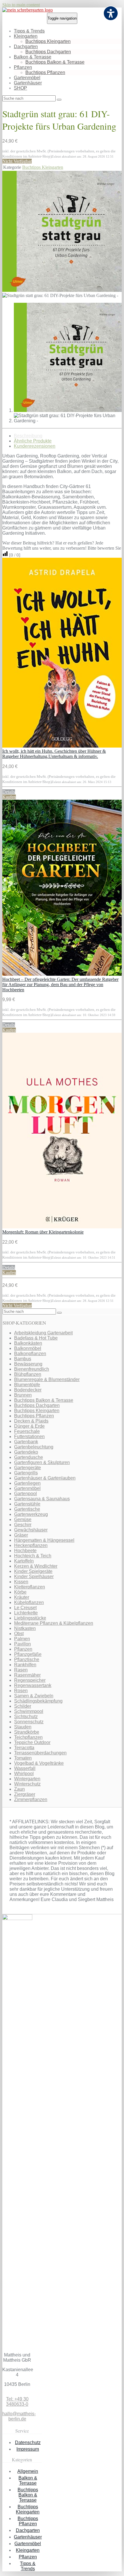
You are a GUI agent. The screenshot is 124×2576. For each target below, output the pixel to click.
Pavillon (22, 1644)
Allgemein (28, 2471)
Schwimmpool (29, 1711)
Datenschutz (28, 2442)
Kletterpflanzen (30, 1587)
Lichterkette (26, 1613)
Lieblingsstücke (30, 1618)
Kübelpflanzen (29, 1602)
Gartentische (27, 1509)
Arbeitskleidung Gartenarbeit (43, 1333)
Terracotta (24, 1748)
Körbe (20, 1592)
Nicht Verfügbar (17, 161)
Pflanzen (23, 67)
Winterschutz (27, 1784)
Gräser (21, 1535)
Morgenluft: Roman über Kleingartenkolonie (43, 1232)
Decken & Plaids (31, 1421)
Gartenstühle (27, 1504)
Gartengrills (26, 1473)
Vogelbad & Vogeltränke (39, 1763)
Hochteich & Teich (33, 1556)
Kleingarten (26, 36)
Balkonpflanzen (30, 1354)
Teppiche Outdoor (32, 1742)
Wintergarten (27, 1779)
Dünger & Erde (29, 1426)
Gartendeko (26, 1452)
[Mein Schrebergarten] (28, 10)
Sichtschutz (26, 1717)
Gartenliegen (27, 1483)
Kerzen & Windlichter (36, 1566)
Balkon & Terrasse (33, 57)
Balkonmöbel (28, 1348)
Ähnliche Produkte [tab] (33, 441)
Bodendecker (28, 1390)
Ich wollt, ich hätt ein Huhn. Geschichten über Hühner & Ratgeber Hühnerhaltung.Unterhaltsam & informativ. (54, 754)
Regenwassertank (33, 1685)
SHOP (20, 88)
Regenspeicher (30, 1680)
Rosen (21, 1691)
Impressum (28, 2449)
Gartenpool (26, 1494)
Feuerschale (27, 1431)
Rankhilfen (25, 1665)
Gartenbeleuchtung (34, 1447)
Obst (19, 1634)
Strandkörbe (27, 1732)
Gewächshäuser (31, 1530)
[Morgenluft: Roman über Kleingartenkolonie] (62, 1227)
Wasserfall (25, 1768)
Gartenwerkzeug (31, 1514)
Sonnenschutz (29, 1722)
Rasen (21, 1670)
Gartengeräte (28, 1468)
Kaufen (9, 797)
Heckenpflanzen (31, 1545)
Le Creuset (25, 1608)
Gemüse (23, 1519)
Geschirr (23, 1525)
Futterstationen (29, 1437)
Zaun (19, 1789)
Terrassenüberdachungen (40, 1753)
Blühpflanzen (28, 1374)
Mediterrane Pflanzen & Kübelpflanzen (54, 1623)
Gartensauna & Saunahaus (42, 1499)
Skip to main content (21, 5)
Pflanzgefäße (28, 1654)
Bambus (23, 1359)
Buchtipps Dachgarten (48, 52)
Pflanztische (27, 1659)
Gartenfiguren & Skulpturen (42, 1462)
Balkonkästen (28, 1343)
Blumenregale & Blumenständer (47, 1379)
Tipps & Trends (29, 31)
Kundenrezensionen (35, 446)
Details (9, 792)
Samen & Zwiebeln (34, 1696)
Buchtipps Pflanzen (45, 72)
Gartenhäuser (28, 83)
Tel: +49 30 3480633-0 (17, 2402)
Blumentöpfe (27, 1385)
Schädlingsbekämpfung (38, 1701)
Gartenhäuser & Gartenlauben (45, 1478)
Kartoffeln (24, 1561)
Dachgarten (26, 47)
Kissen (21, 1582)
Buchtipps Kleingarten (48, 41)
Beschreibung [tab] (28, 436)
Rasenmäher (27, 1675)
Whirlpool (24, 1774)
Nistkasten (25, 1628)
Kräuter (22, 1597)
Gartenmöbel (27, 78)
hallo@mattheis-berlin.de (19, 2416)
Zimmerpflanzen (31, 1799)
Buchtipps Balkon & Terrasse (55, 62)
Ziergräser (25, 1794)
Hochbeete (25, 1551)
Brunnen (23, 1395)
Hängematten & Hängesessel (44, 1540)
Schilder (23, 1706)
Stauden (23, 1727)
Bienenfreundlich (32, 1369)
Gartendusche (29, 1457)
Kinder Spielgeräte (33, 1571)
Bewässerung (28, 1364)
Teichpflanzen (28, 1737)
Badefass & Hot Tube (36, 1338)
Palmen (22, 1639)
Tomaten (23, 1758)
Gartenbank (26, 1442)
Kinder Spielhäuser (34, 1577)
